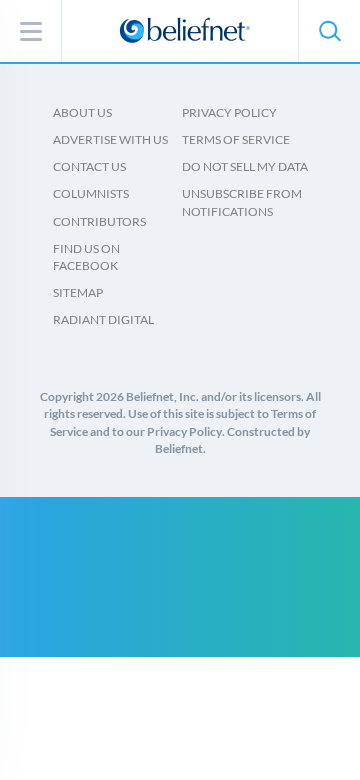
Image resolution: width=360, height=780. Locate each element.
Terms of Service (236, 139)
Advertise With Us (110, 139)
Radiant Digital (103, 319)
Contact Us (89, 166)
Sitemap (78, 292)
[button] (329, 31)
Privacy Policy (229, 112)
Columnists (91, 193)
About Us (82, 112)
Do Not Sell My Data (245, 166)
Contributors (99, 221)
